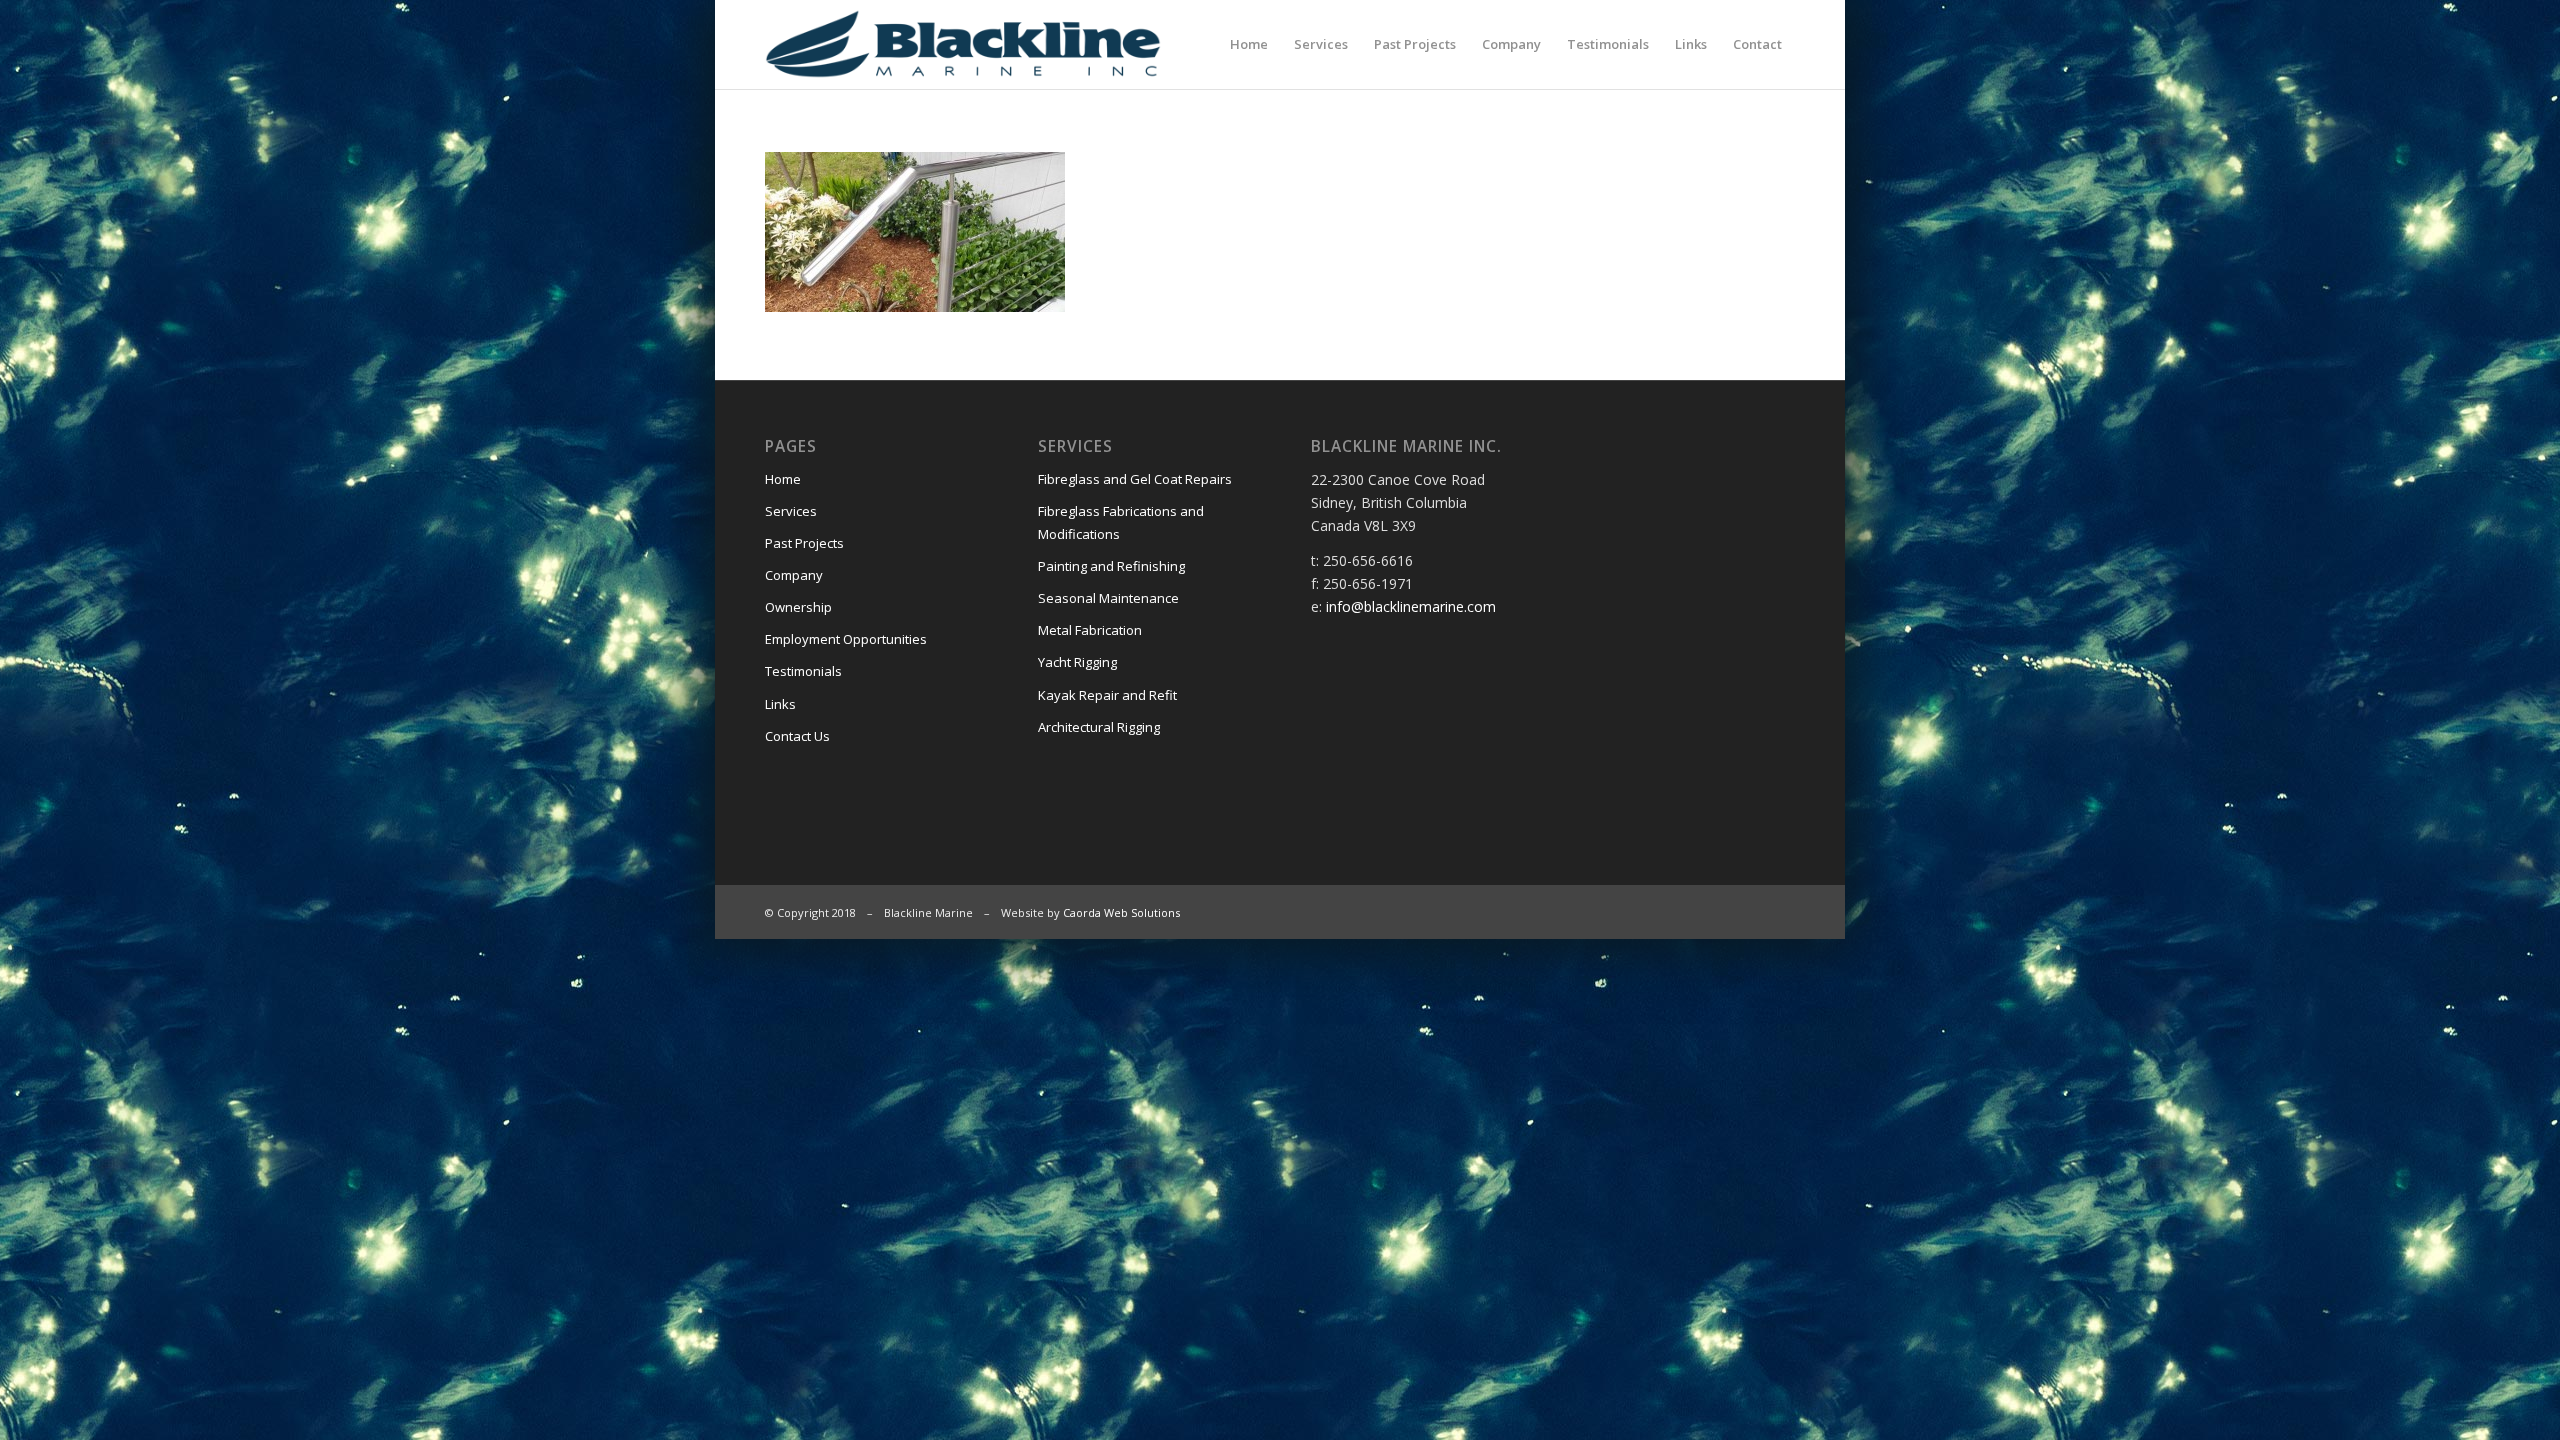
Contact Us (797, 736)
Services (791, 511)
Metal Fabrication (1090, 630)
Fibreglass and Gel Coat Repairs (1135, 479)
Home (783, 479)
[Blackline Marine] (1007, 44)
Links (780, 704)
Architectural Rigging (1099, 727)
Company (794, 575)
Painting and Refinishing (1111, 566)
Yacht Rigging (1077, 662)
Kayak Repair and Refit (1107, 695)
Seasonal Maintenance (1108, 598)
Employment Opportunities (846, 639)
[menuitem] (1249, 44)
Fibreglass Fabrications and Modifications (1121, 522)
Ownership (798, 607)
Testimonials (803, 671)
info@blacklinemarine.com (1411, 606)
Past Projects (804, 543)
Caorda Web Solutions (1121, 912)
